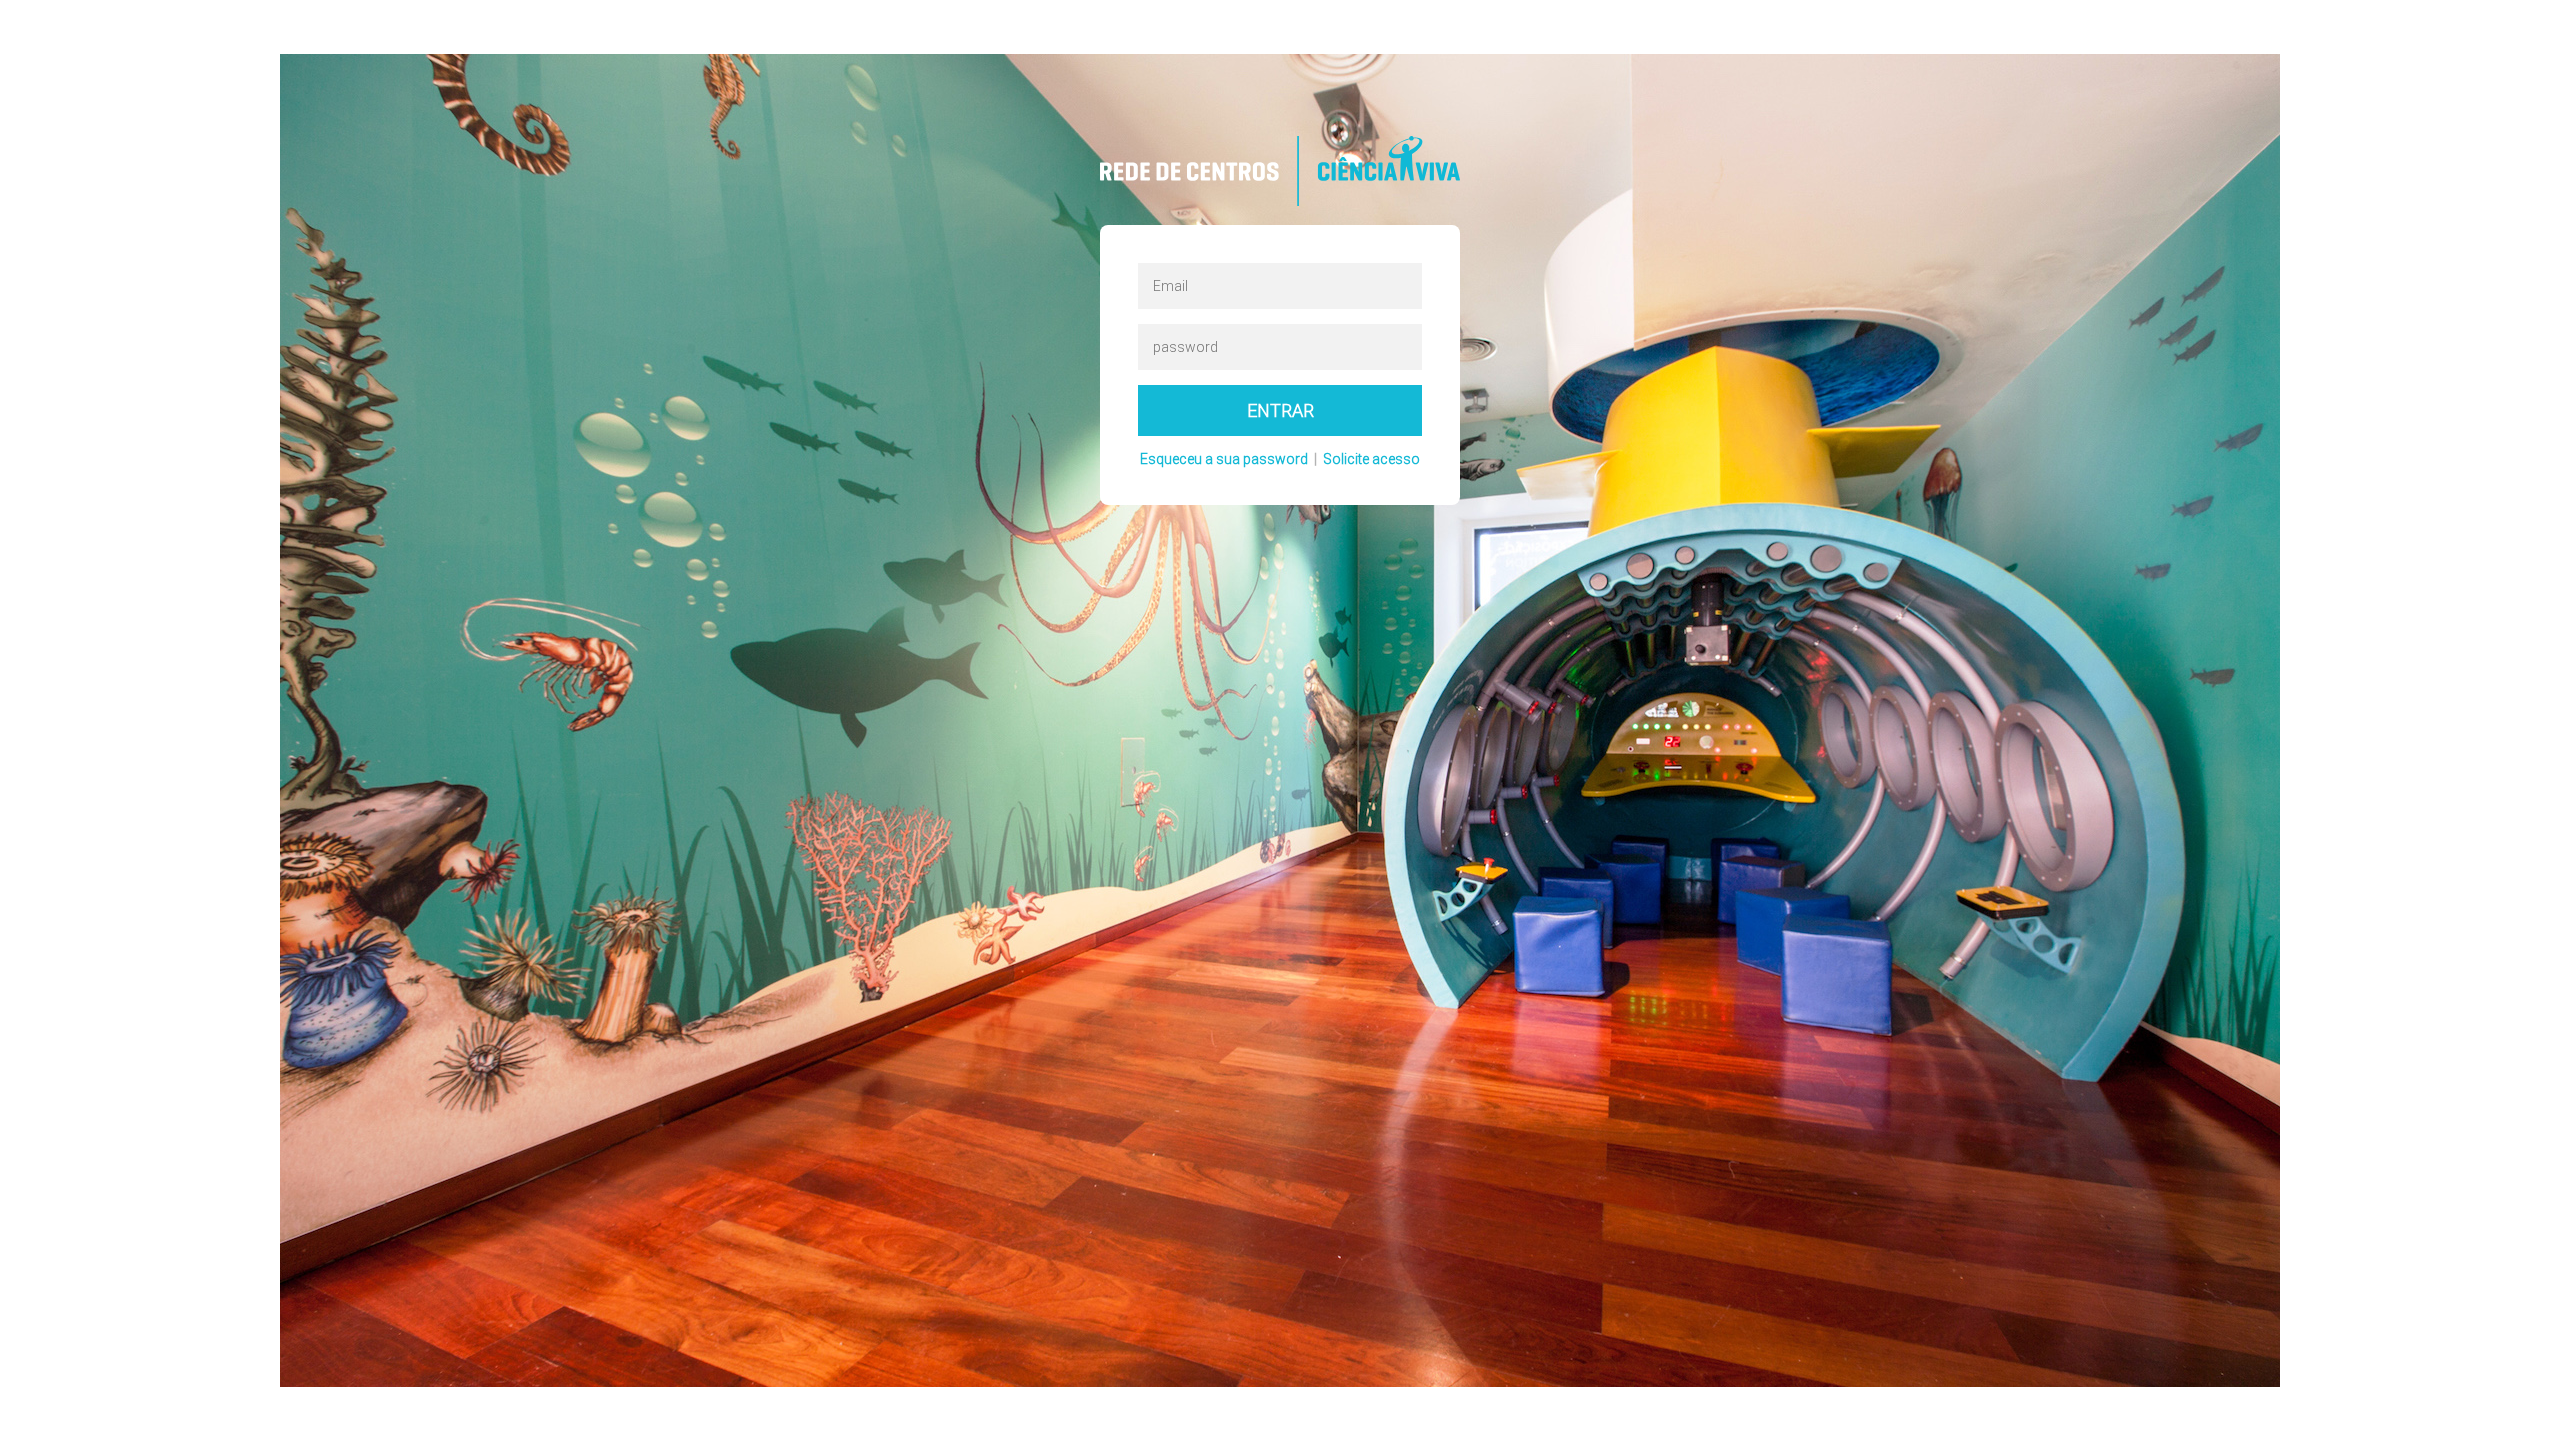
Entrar (1280, 410)
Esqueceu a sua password (1224, 459)
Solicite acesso (1371, 459)
